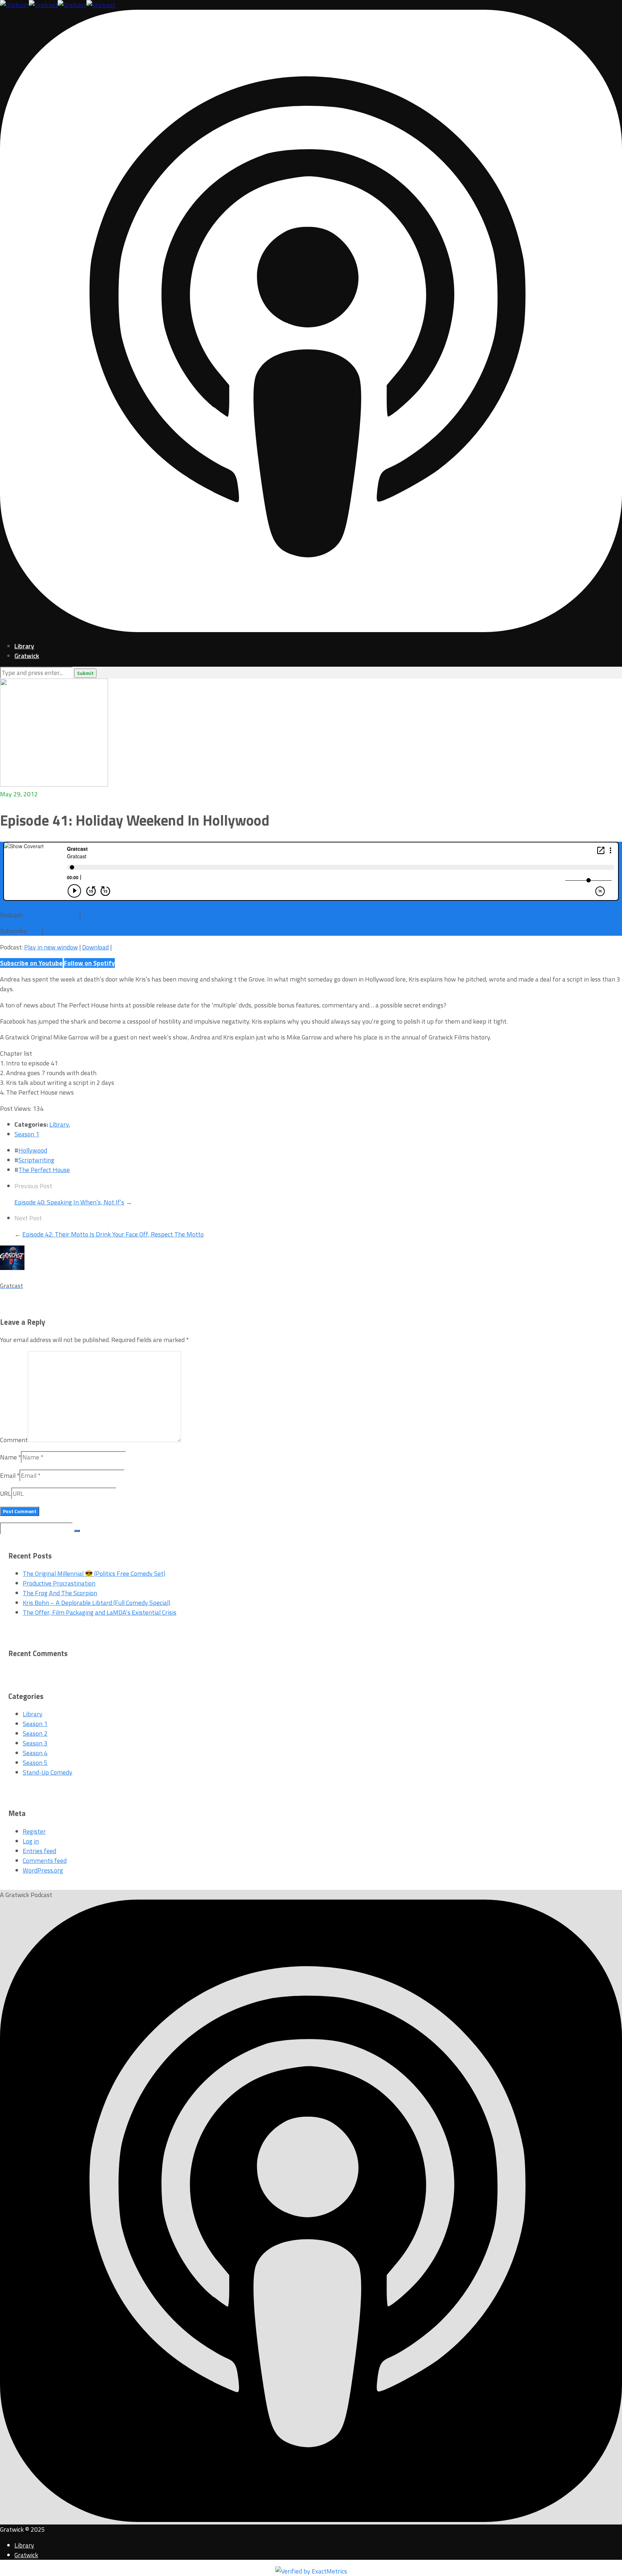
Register (34, 1831)
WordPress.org (43, 1870)
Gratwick (27, 656)
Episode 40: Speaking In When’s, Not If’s (69, 1202)
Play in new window (51, 915)
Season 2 (35, 1733)
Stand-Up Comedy (48, 1772)
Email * (10, 1475)
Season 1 (27, 1134)
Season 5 (35, 1763)
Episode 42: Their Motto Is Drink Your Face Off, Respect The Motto (113, 1234)
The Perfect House (44, 1170)
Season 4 (35, 1753)
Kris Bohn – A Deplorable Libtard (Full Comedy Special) (96, 1603)
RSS (35, 931)
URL (6, 1493)
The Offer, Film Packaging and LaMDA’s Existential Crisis (100, 1612)
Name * (10, 1457)
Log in (31, 1841)
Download (95, 915)
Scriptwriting (36, 1160)
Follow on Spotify (89, 963)
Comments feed (45, 1861)
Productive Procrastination (59, 1583)
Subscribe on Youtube (31, 963)
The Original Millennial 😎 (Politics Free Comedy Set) (94, 1573)
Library (24, 646)
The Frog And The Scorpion (60, 1593)
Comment (14, 1440)
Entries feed (39, 1851)
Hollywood (33, 1150)
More (52, 931)
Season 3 (35, 1743)
